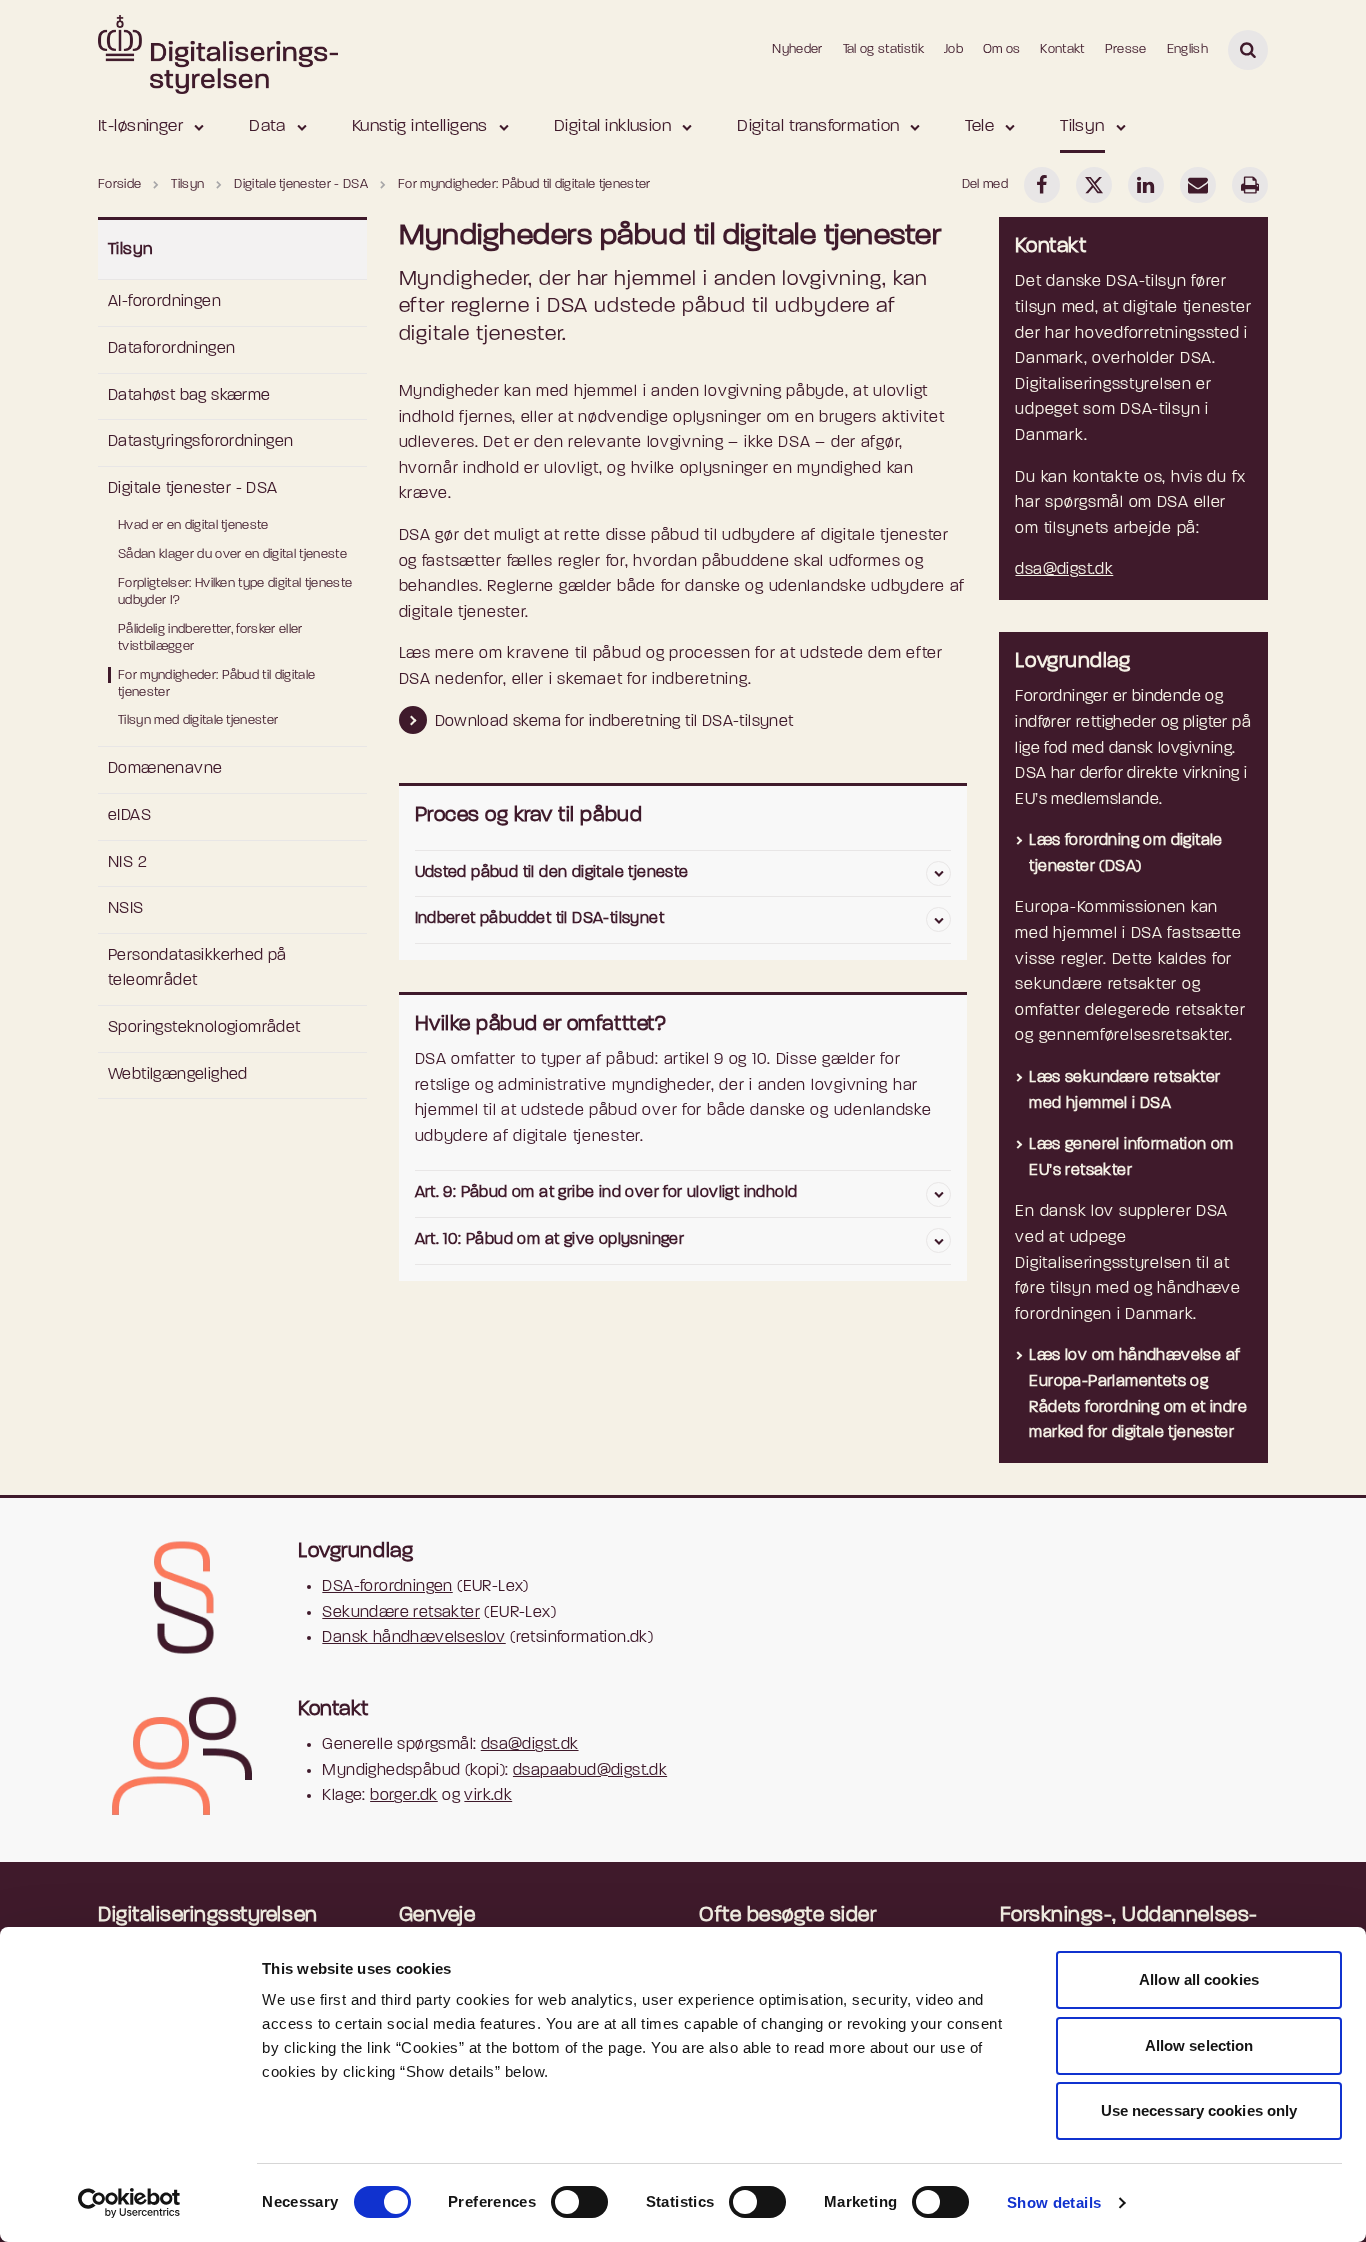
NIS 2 (127, 863)
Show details (1054, 2202)
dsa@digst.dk (1064, 570)
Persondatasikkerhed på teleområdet (197, 969)
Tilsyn (1082, 126)
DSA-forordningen (387, 1587)
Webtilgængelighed (178, 1075)
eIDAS (129, 816)
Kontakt (1062, 49)
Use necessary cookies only (1199, 2110)
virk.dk (488, 1796)
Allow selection (1199, 2045)
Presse (1126, 49)
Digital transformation (818, 126)
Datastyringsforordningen (201, 442)
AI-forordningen (164, 302)
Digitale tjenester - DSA (193, 489)
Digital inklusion (612, 126)
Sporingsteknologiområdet (204, 1028)
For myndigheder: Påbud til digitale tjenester (216, 684)
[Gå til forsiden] (218, 49)
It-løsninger (140, 126)
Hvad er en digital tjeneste (193, 525)
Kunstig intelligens (420, 126)
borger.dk (404, 1796)
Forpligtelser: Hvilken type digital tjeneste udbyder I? (235, 592)
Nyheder (797, 49)
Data (267, 126)
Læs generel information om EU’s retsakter (1131, 1158)
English (1187, 49)
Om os (1002, 49)
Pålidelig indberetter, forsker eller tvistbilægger (210, 638)
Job (953, 49)
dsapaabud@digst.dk (590, 1771)
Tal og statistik (883, 49)
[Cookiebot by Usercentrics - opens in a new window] (129, 2203)
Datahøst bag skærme (189, 396)
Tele (979, 126)
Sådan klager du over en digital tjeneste (232, 554)
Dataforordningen (171, 349)
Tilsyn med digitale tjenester (198, 720)
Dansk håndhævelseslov (413, 1638)
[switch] (579, 2202)
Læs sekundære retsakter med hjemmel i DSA (1124, 1091)
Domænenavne (165, 769)
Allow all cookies (1199, 1979)
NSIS (126, 909)
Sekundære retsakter (401, 1613)
